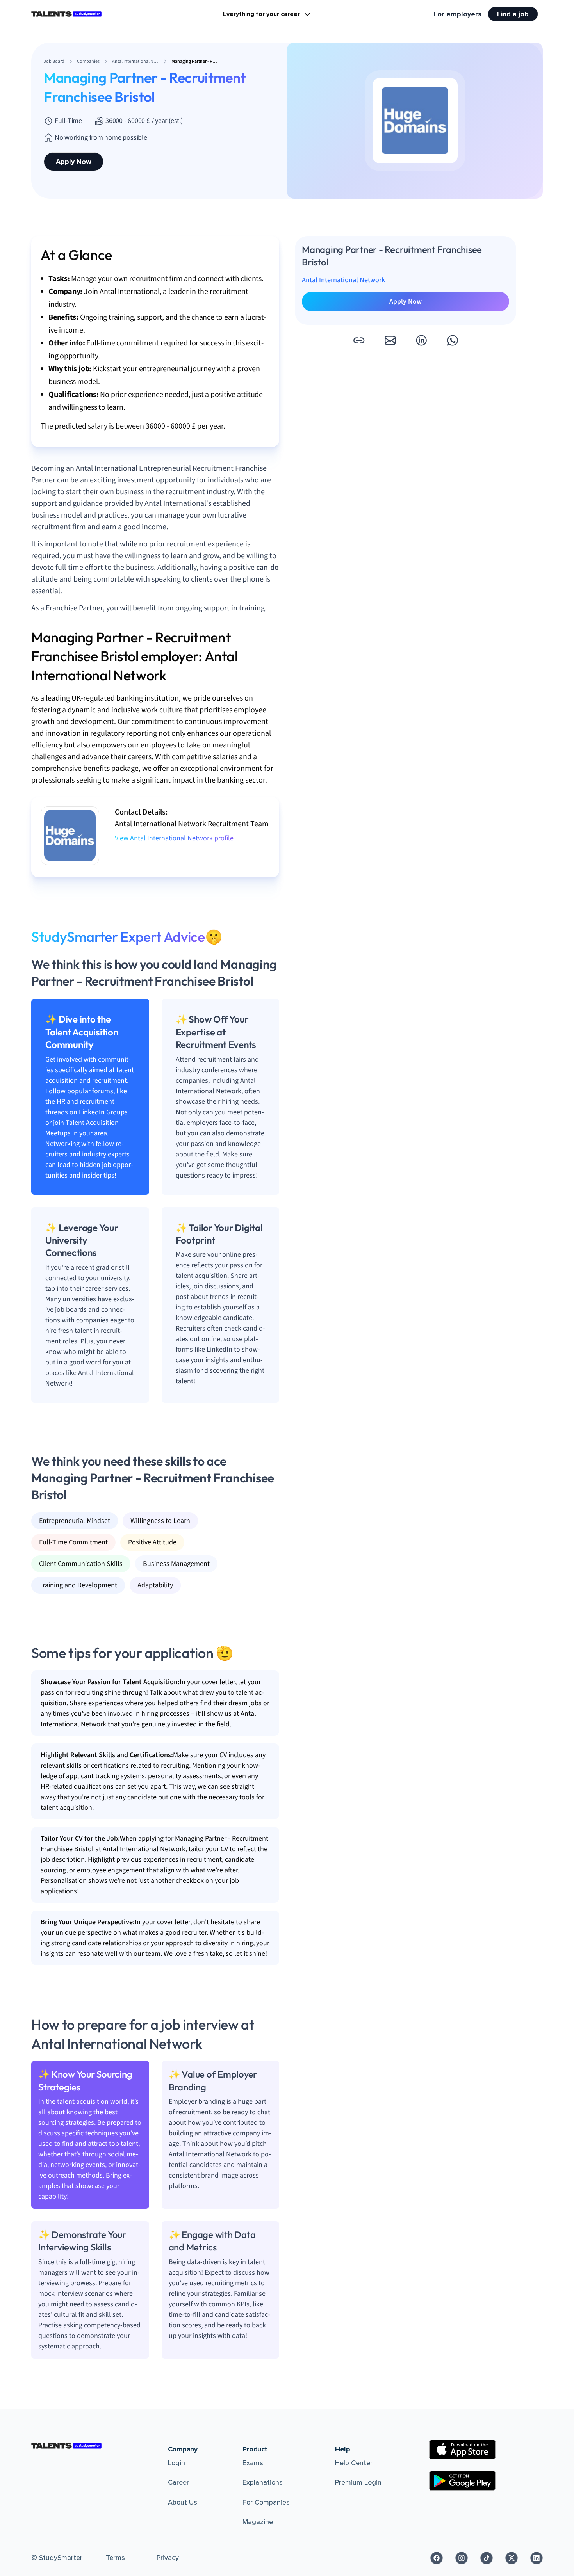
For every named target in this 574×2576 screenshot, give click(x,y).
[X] (512, 2558)
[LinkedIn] (537, 2558)
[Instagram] (462, 2558)
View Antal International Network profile (174, 838)
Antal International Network (343, 280)
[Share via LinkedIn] (421, 340)
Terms (115, 2558)
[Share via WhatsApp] (453, 340)
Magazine (258, 2522)
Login (176, 2463)
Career (178, 2482)
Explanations (263, 2482)
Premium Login (358, 2482)
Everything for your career (261, 14)
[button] (359, 340)
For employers (457, 14)
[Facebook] (437, 2558)
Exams (253, 2463)
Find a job (513, 14)
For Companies (266, 2502)
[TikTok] (487, 2558)
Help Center (354, 2463)
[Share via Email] (390, 340)
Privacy (168, 2558)
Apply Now (74, 162)
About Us (183, 2502)
